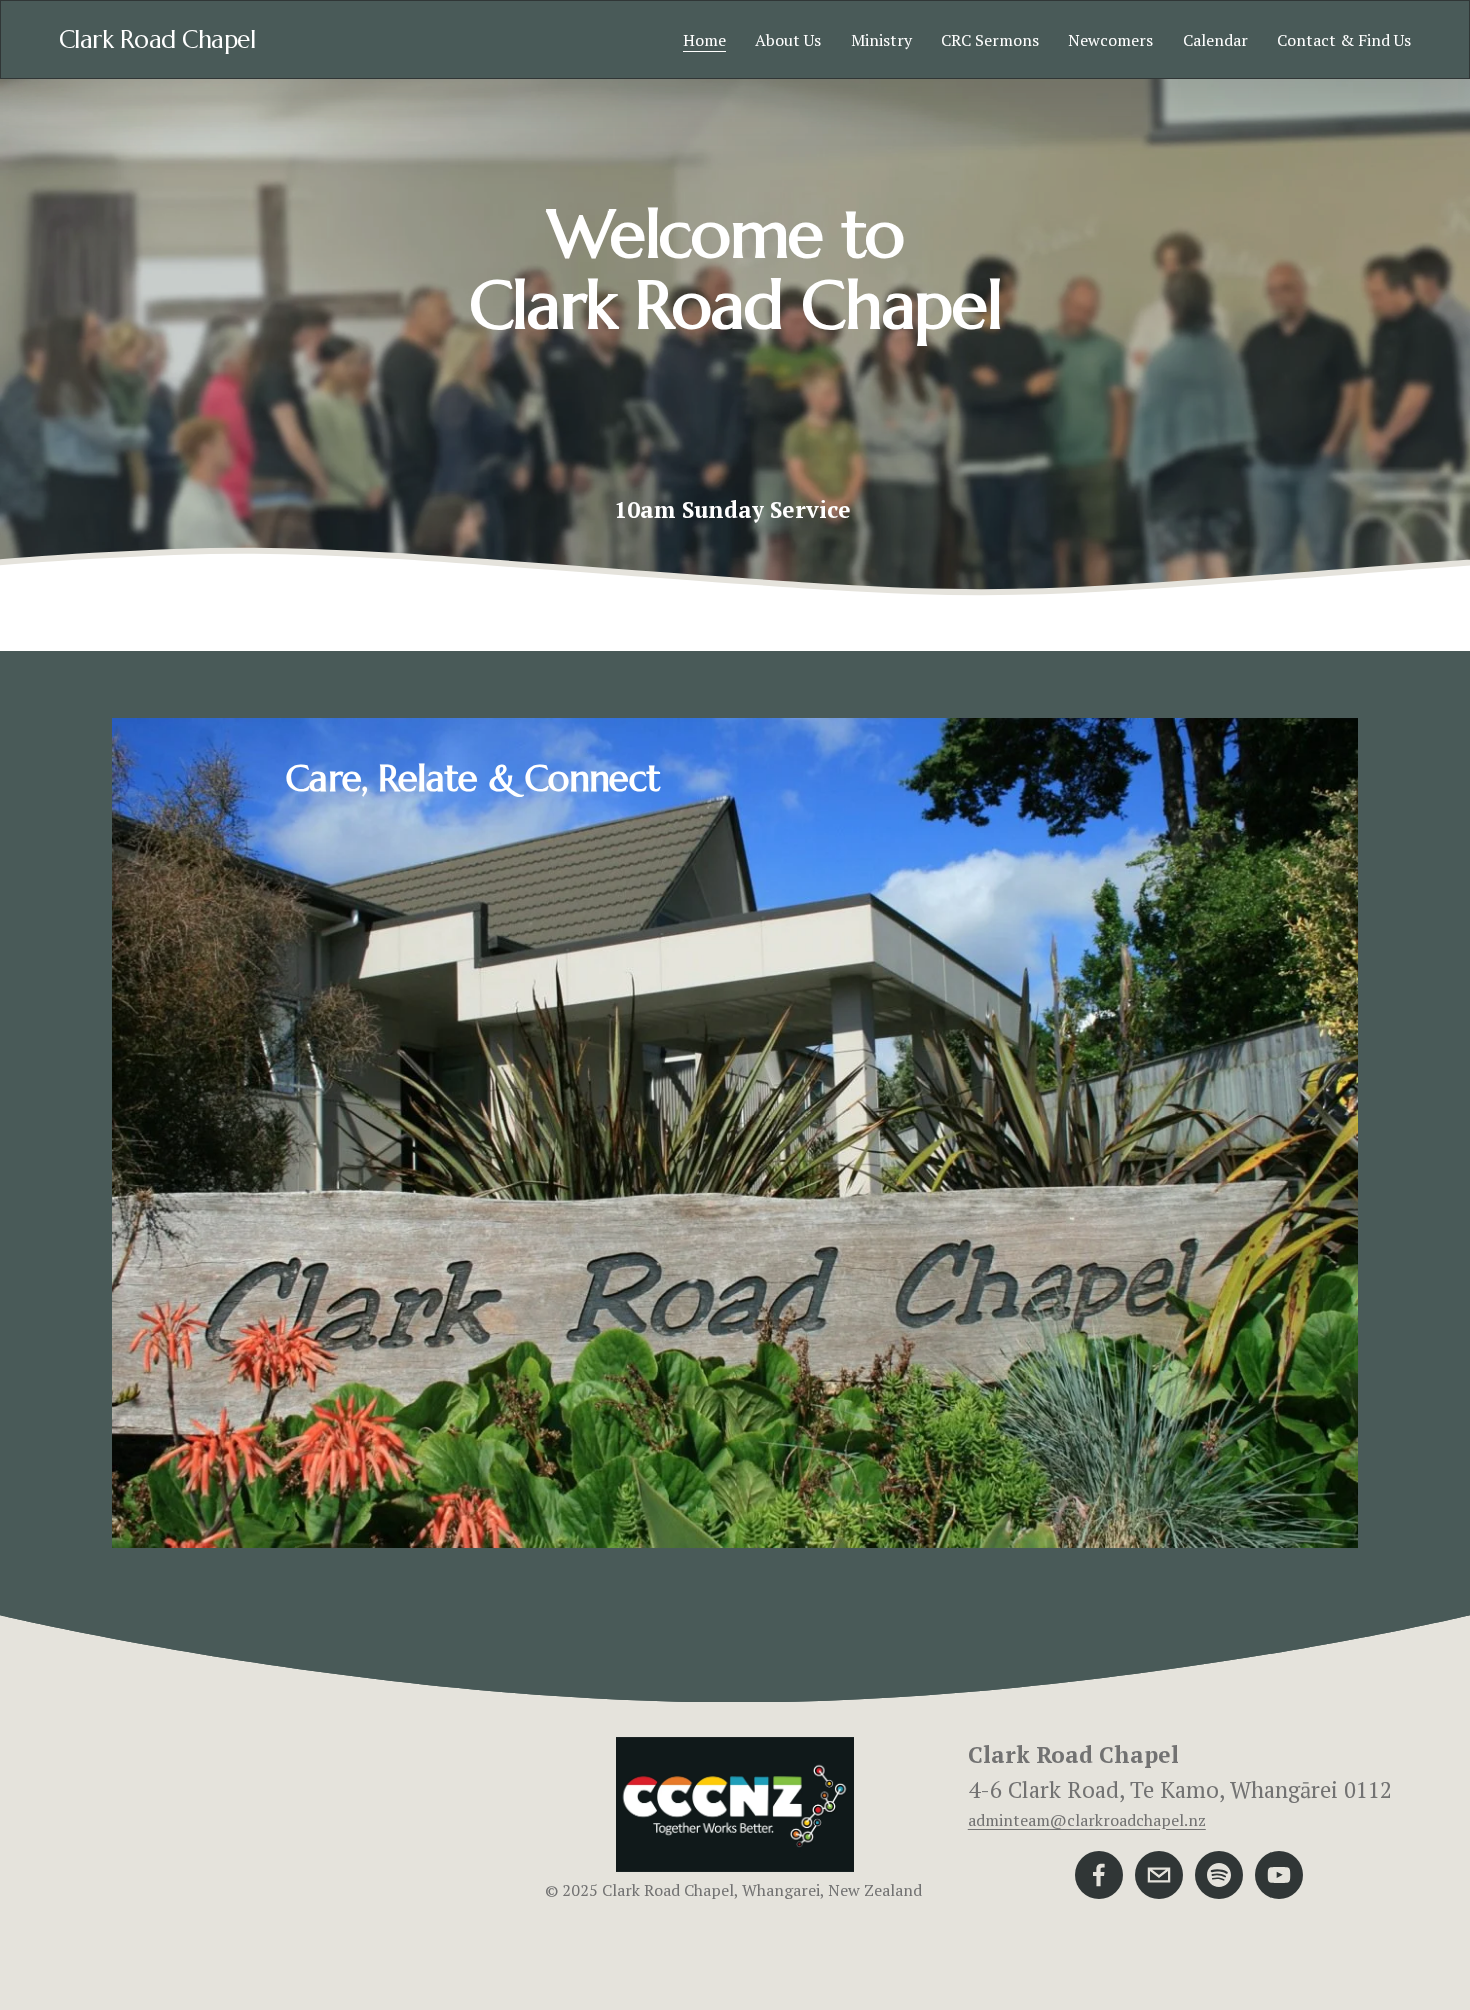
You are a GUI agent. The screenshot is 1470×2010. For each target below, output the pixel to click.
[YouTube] (1279, 1875)
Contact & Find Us (1344, 40)
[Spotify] (1219, 1875)
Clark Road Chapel (157, 39)
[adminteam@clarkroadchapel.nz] (1159, 1875)
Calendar (1215, 40)
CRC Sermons (990, 40)
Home (704, 40)
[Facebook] (1099, 1875)
